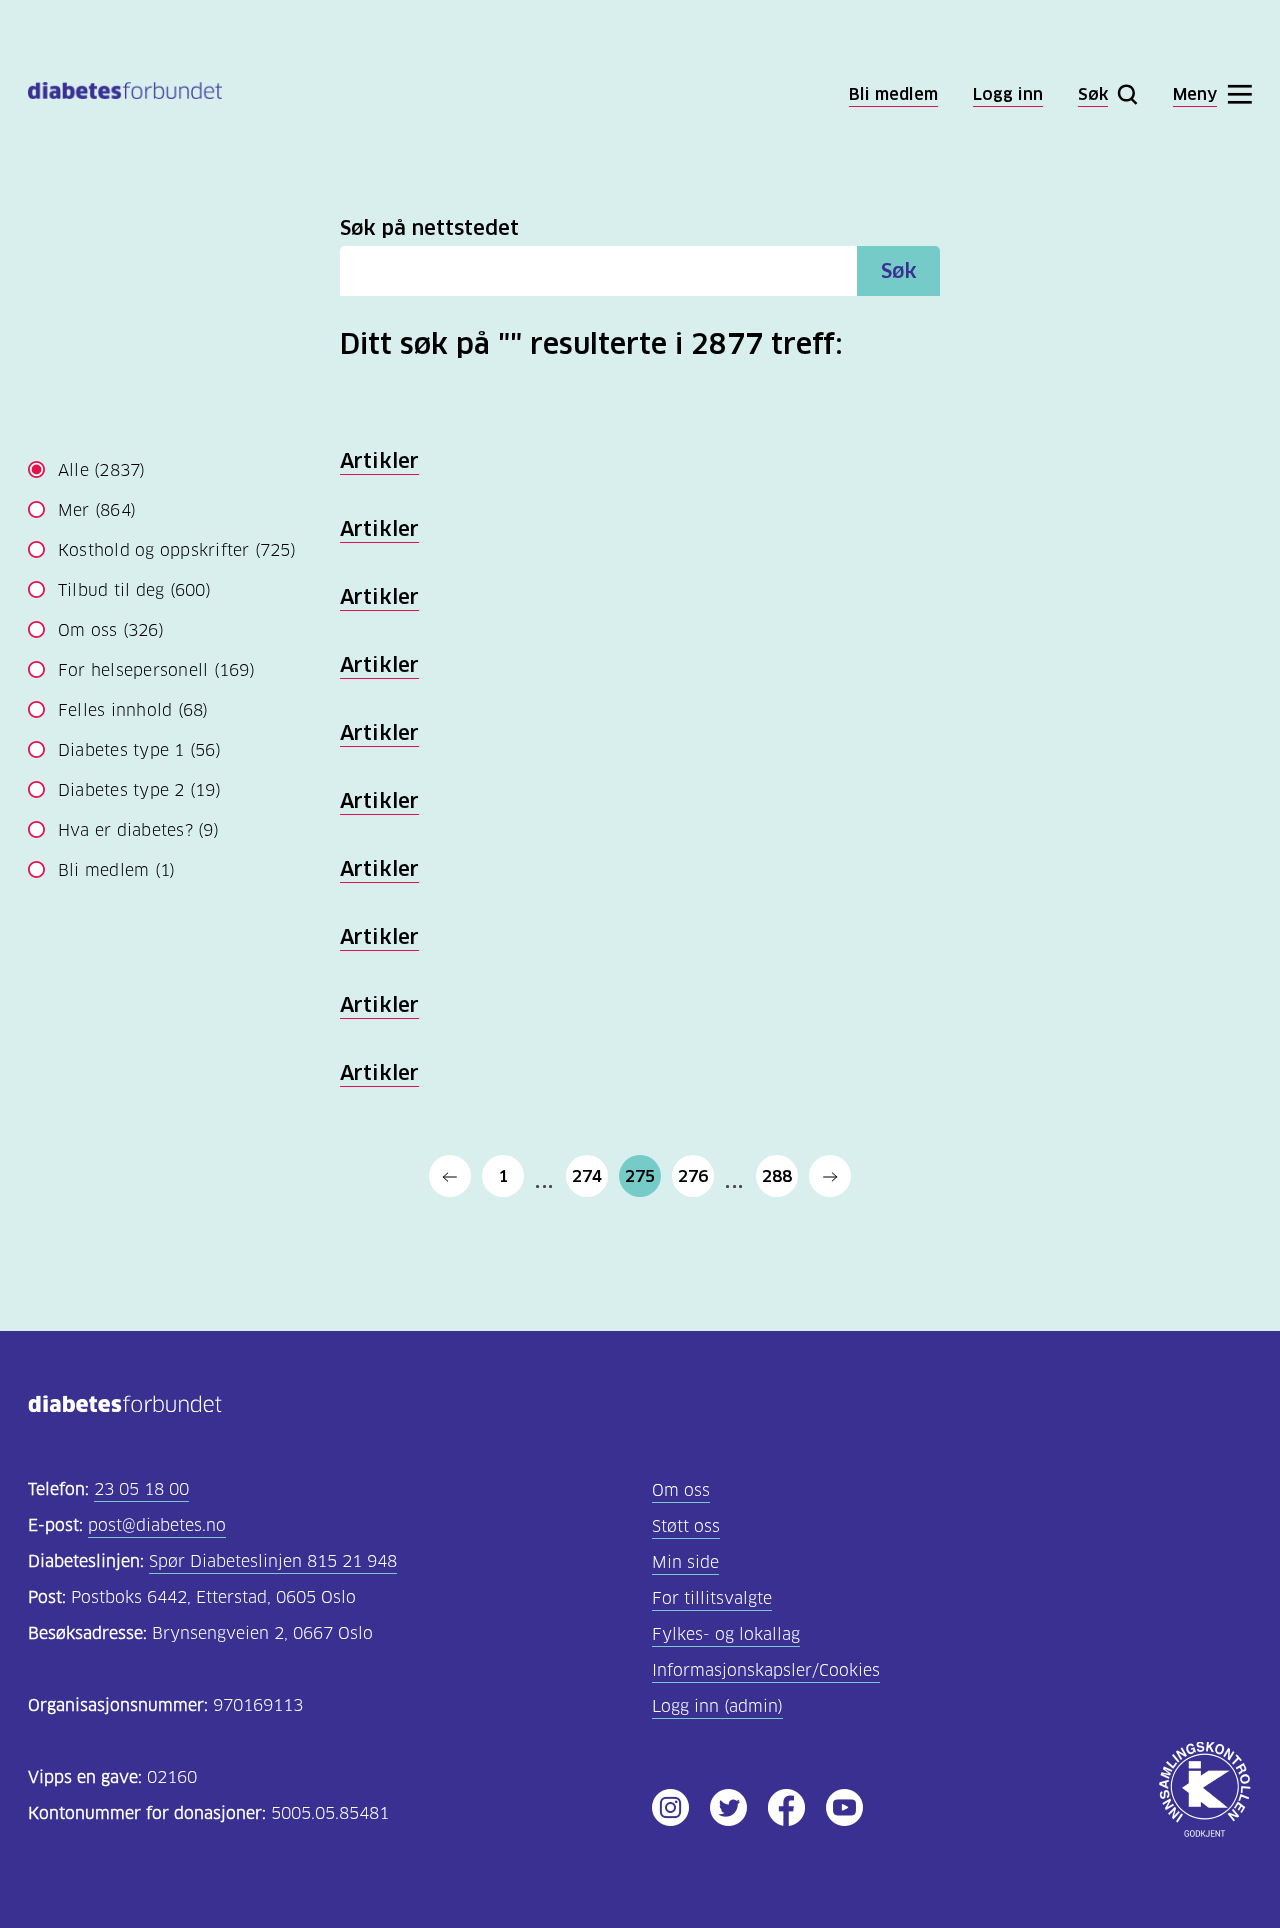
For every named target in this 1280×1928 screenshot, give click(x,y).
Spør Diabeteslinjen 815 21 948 (273, 1561)
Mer (97, 510)
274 (587, 1176)
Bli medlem (116, 870)
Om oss (111, 630)
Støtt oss (686, 1526)
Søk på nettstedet (429, 228)
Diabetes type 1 (139, 750)
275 (640, 1176)
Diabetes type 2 (139, 790)
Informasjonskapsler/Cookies (766, 1670)
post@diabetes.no (157, 1525)
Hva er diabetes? (138, 830)
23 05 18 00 (141, 1489)
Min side (685, 1562)
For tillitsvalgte (712, 1598)
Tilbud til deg (134, 590)
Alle (102, 470)
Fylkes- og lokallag (726, 1634)
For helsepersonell (156, 670)
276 (693, 1176)
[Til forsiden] (125, 94)
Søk (899, 271)
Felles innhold (133, 710)
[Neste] (830, 1176)
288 (777, 1176)
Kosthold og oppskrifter (177, 550)
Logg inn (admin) (717, 1706)
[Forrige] (450, 1176)
